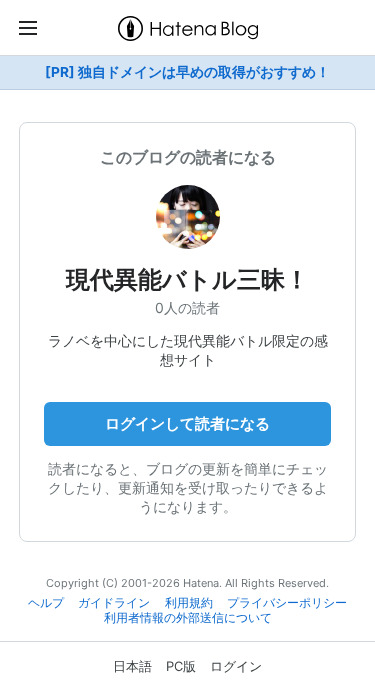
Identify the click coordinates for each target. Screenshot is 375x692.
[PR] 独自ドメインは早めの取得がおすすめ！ (187, 72)
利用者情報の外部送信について (188, 618)
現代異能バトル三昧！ (187, 279)
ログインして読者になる (187, 423)
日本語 (132, 666)
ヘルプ (46, 603)
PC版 (181, 666)
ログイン (236, 666)
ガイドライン (114, 603)
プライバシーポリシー (287, 603)
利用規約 (189, 603)
